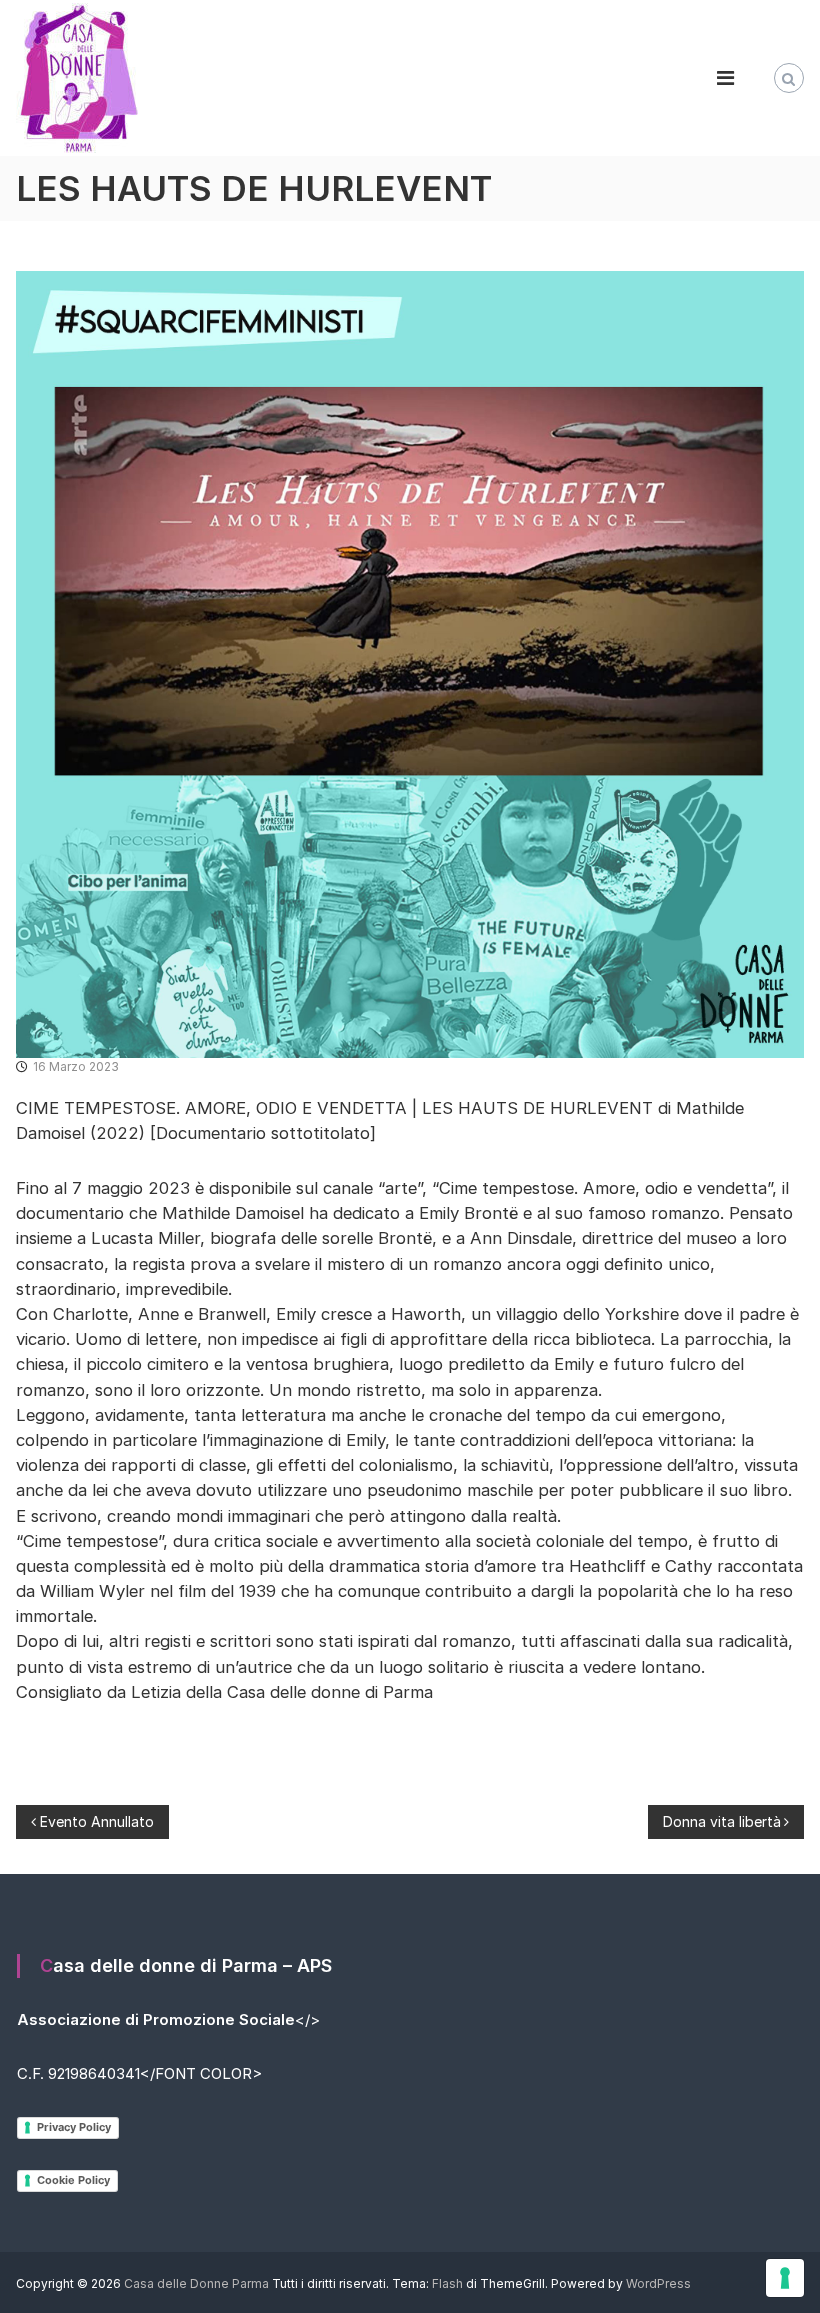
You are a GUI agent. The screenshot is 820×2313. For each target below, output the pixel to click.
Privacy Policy (74, 2127)
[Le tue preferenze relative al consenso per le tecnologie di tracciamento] (785, 2278)
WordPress (658, 2283)
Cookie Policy (73, 2180)
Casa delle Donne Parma (196, 2283)
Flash (447, 2283)
